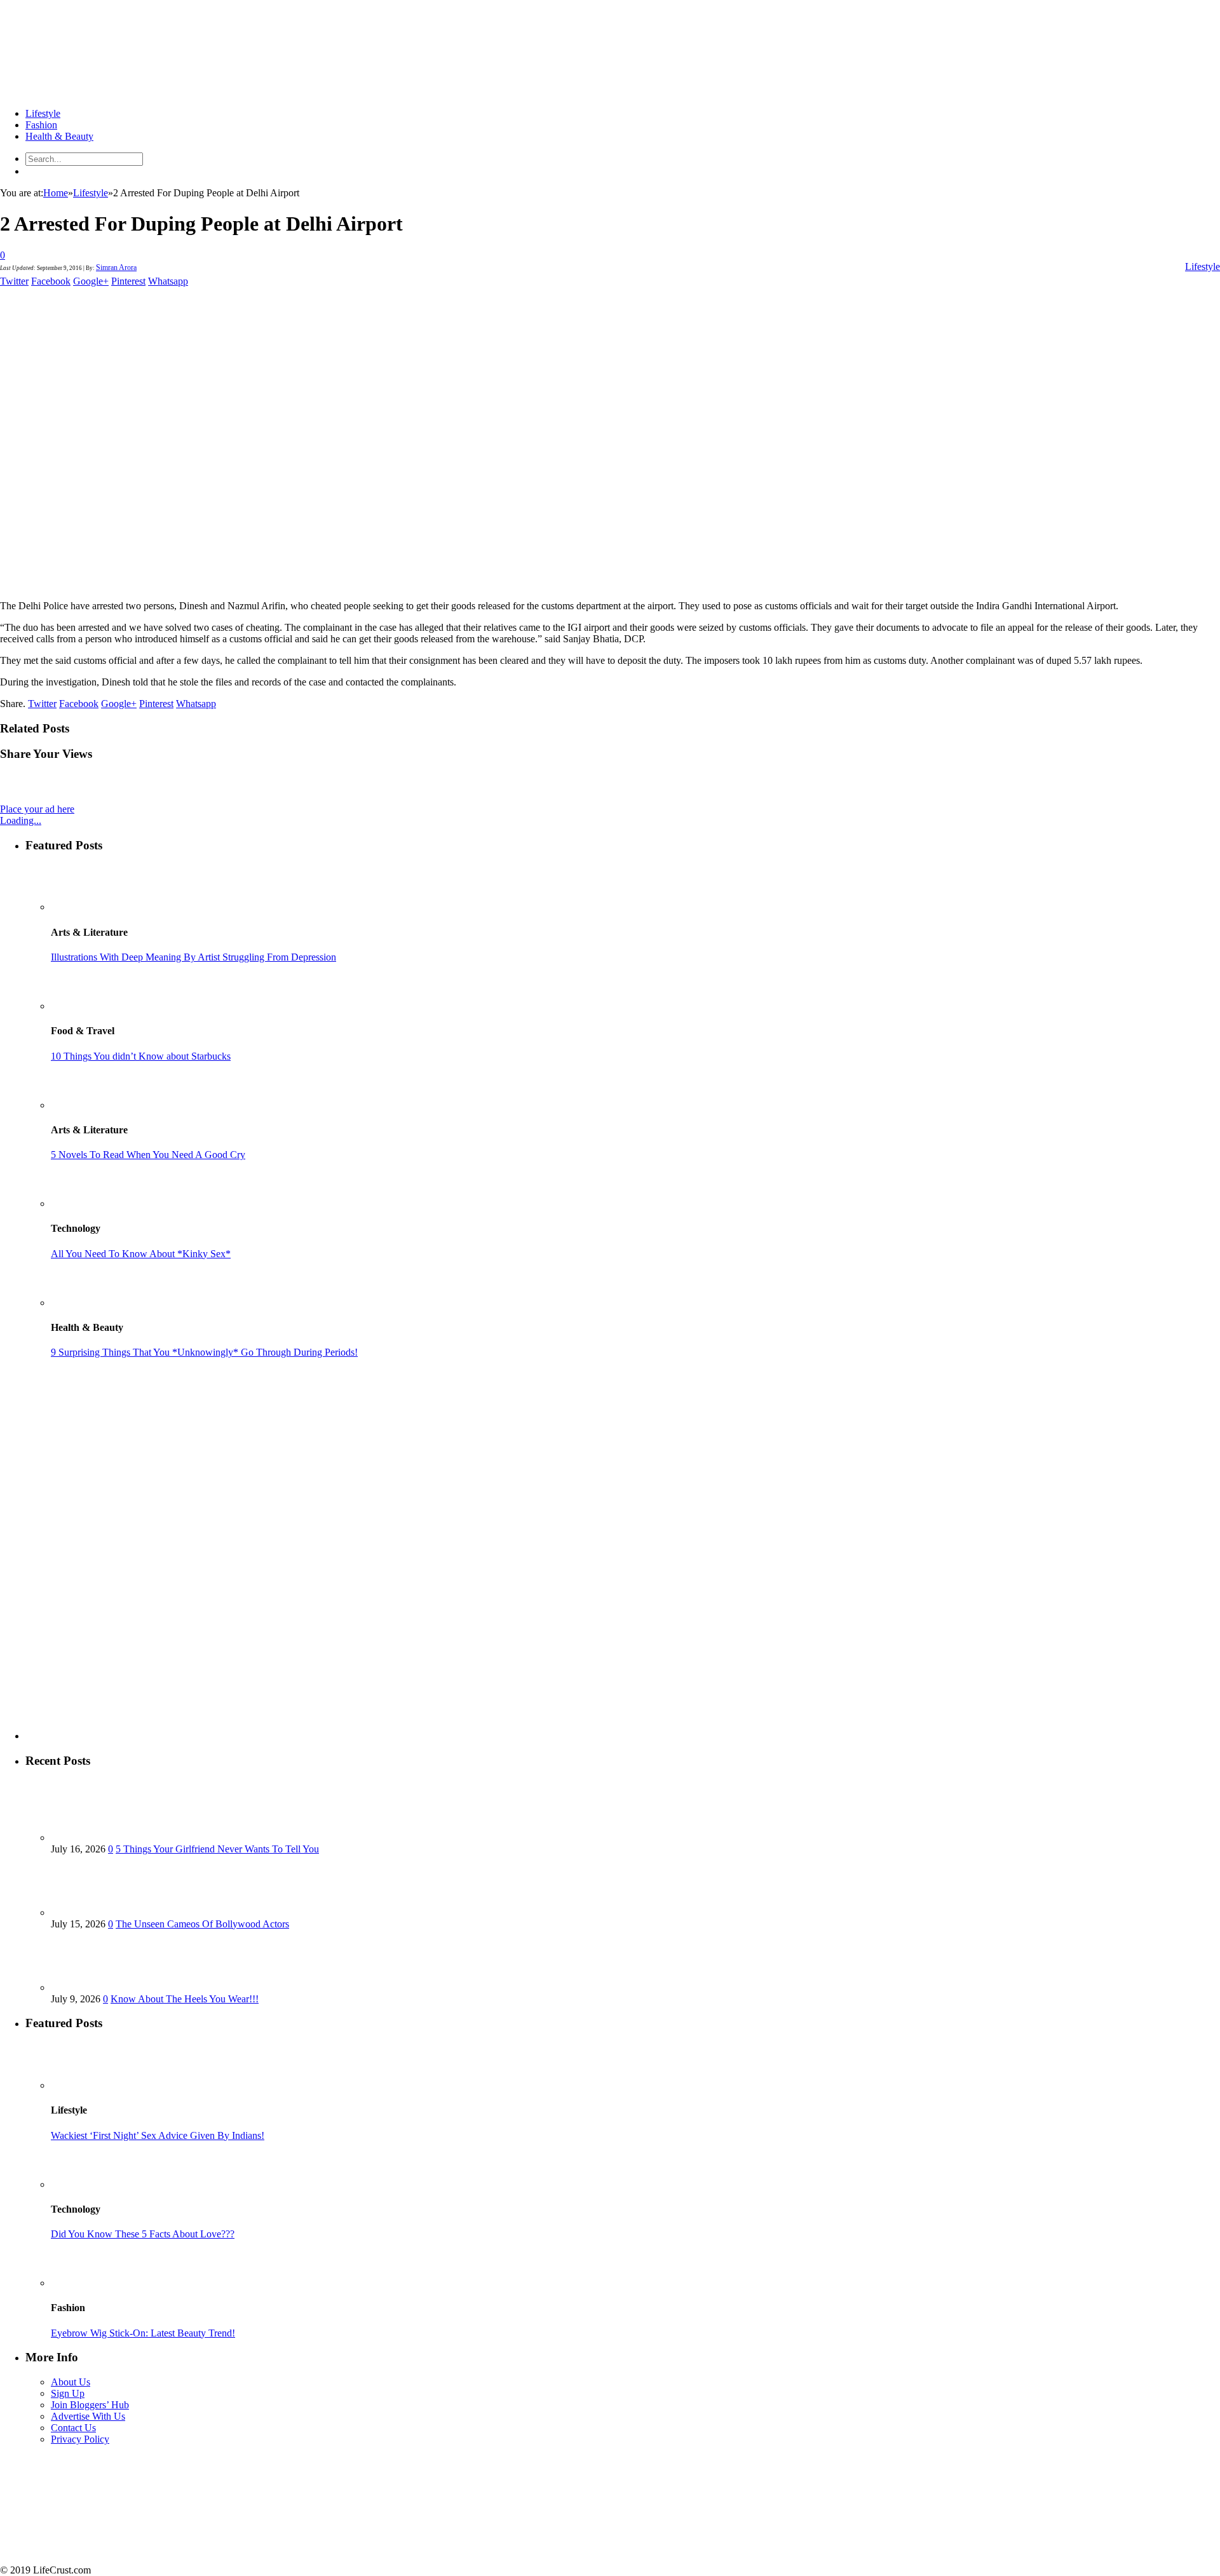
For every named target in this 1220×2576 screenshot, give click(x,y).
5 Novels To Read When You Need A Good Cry (148, 1155)
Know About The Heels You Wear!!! (185, 1999)
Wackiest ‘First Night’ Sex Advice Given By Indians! (158, 2135)
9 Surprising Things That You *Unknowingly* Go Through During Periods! (204, 1352)
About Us (71, 2382)
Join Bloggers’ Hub (90, 2405)
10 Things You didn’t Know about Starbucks (141, 1056)
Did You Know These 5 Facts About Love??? (143, 2234)
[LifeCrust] (95, 92)
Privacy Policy (80, 2439)
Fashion (41, 125)
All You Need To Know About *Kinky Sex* (141, 1254)
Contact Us (73, 2428)
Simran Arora (116, 267)
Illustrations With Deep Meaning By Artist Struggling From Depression (193, 957)
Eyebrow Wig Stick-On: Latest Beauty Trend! (143, 2333)
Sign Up (68, 2393)
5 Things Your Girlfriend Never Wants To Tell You (217, 1849)
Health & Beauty (59, 136)
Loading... (21, 820)
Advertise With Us (88, 2416)
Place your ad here (37, 809)
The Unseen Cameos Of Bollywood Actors (202, 1924)
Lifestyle (43, 113)
